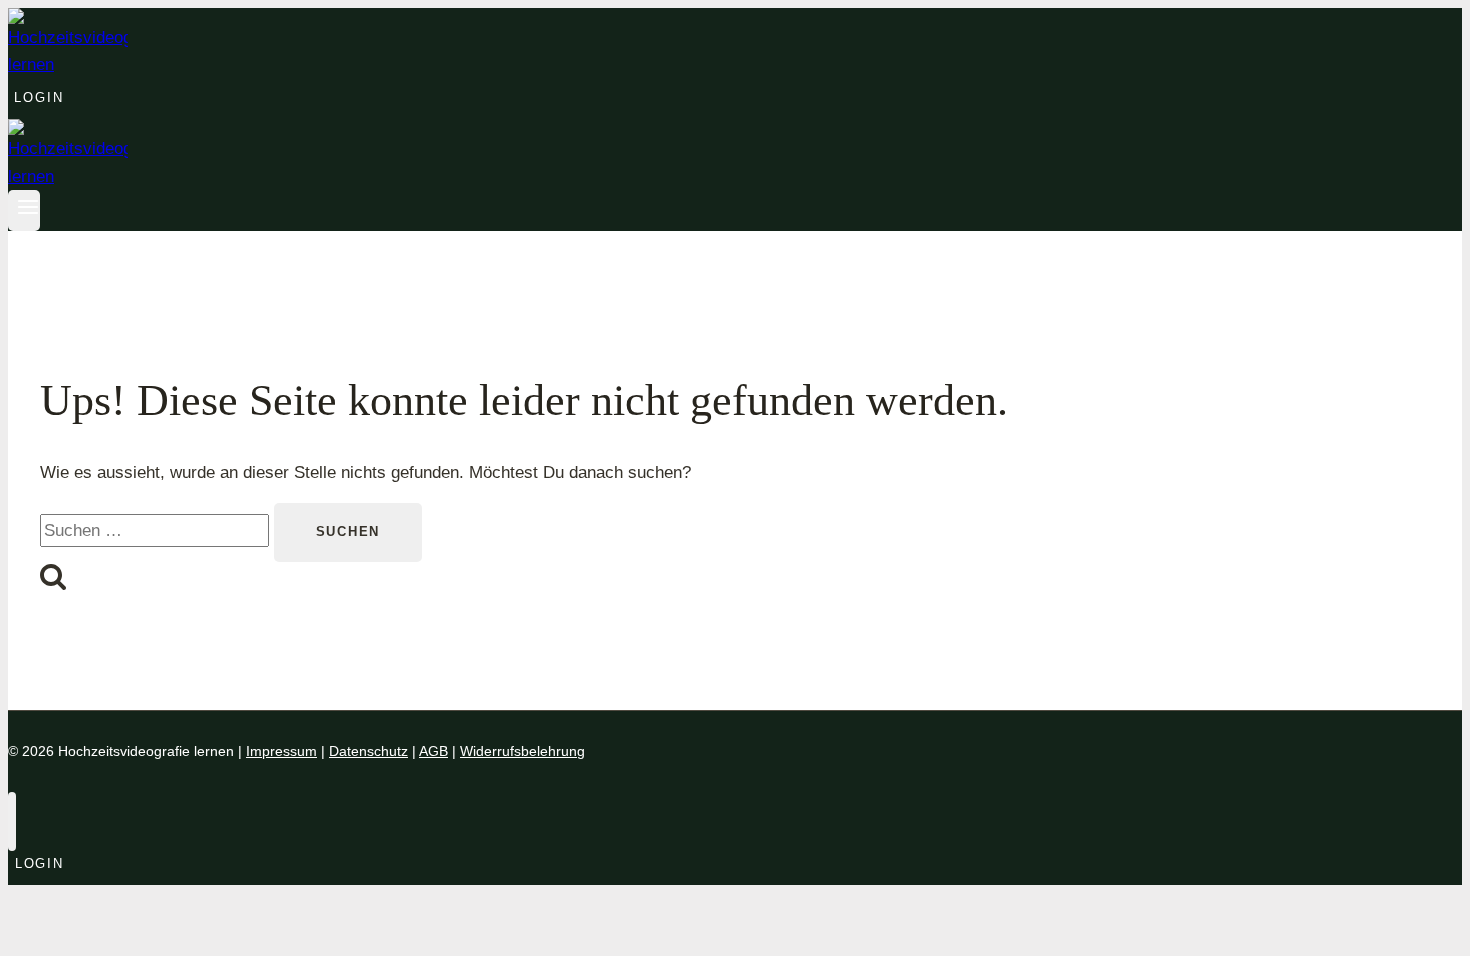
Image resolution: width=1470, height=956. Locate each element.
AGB (433, 751)
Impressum (281, 751)
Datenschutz (368, 751)
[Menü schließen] (12, 821)
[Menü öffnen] (24, 210)
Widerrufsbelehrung (522, 751)
